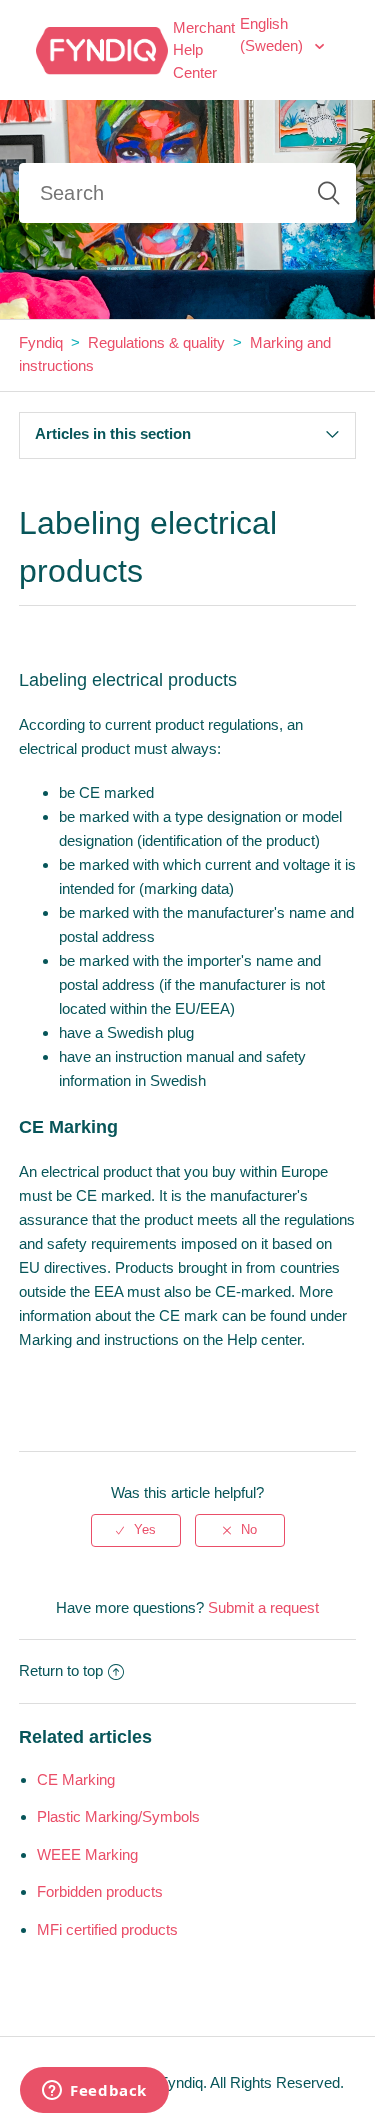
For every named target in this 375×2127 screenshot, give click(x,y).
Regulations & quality (156, 342)
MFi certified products (107, 1929)
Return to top (61, 1670)
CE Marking (76, 1779)
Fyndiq (41, 342)
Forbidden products (100, 1891)
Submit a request (263, 1607)
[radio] (136, 1530)
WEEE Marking (87, 1854)
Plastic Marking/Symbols (118, 1816)
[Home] (102, 48)
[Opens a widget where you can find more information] (94, 2092)
